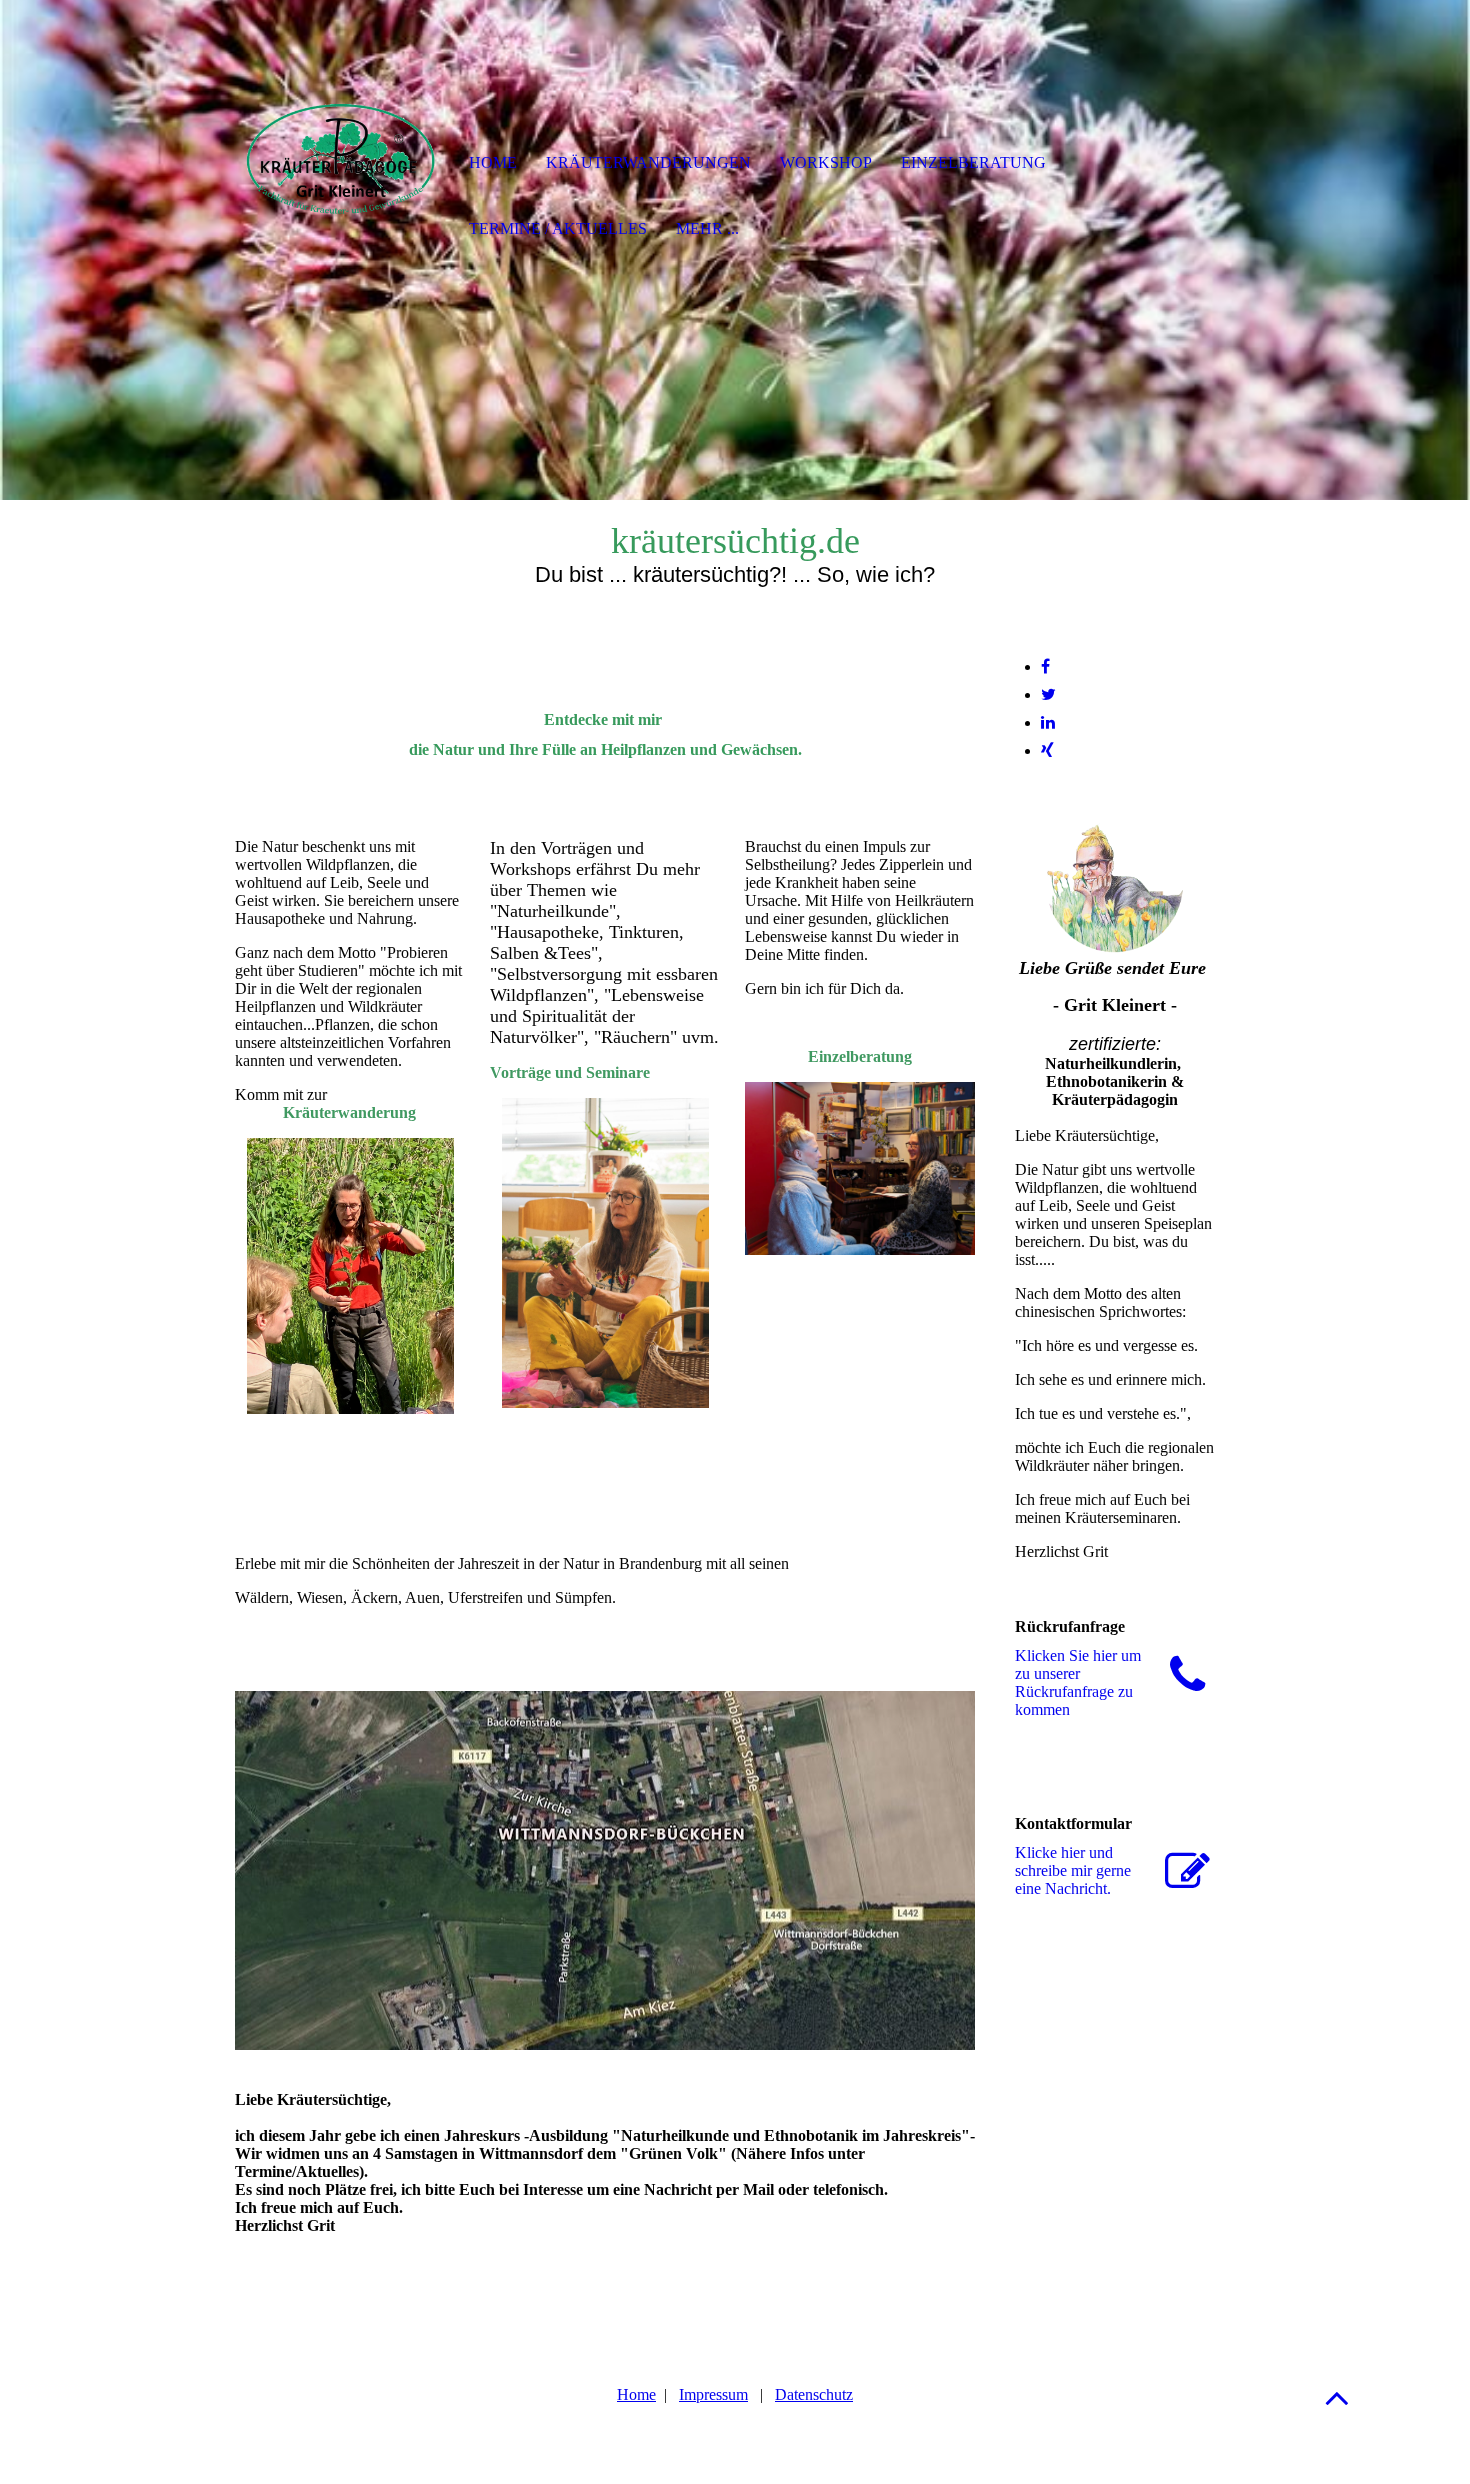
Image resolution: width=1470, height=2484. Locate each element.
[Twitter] (1048, 694)
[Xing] (1047, 750)
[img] (340, 165)
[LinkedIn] (1048, 722)
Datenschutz (814, 2394)
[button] (1337, 2397)
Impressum (713, 2394)
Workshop (826, 162)
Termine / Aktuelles (558, 228)
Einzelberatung (973, 162)
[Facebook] (1045, 666)
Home (636, 2394)
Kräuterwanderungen (648, 162)
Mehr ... (707, 228)
